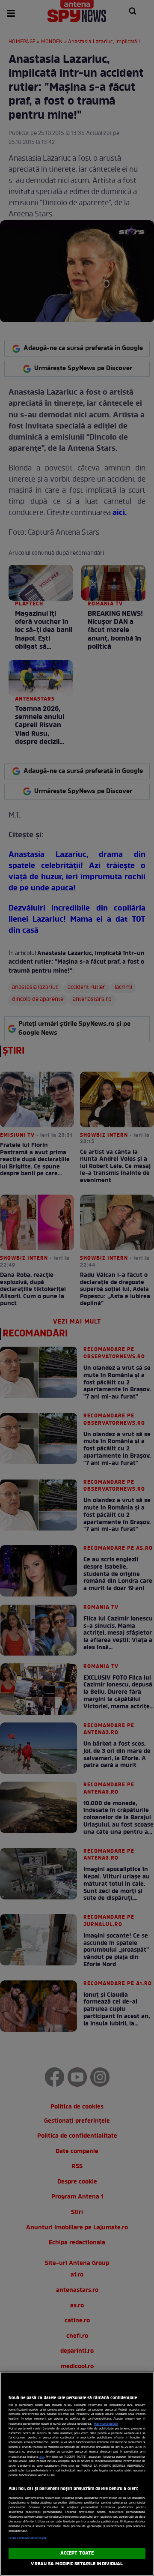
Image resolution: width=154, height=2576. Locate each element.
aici (42, 2457)
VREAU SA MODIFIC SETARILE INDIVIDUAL (77, 2564)
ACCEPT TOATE (77, 2553)
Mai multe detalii (106, 2424)
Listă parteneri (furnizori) (27, 2538)
